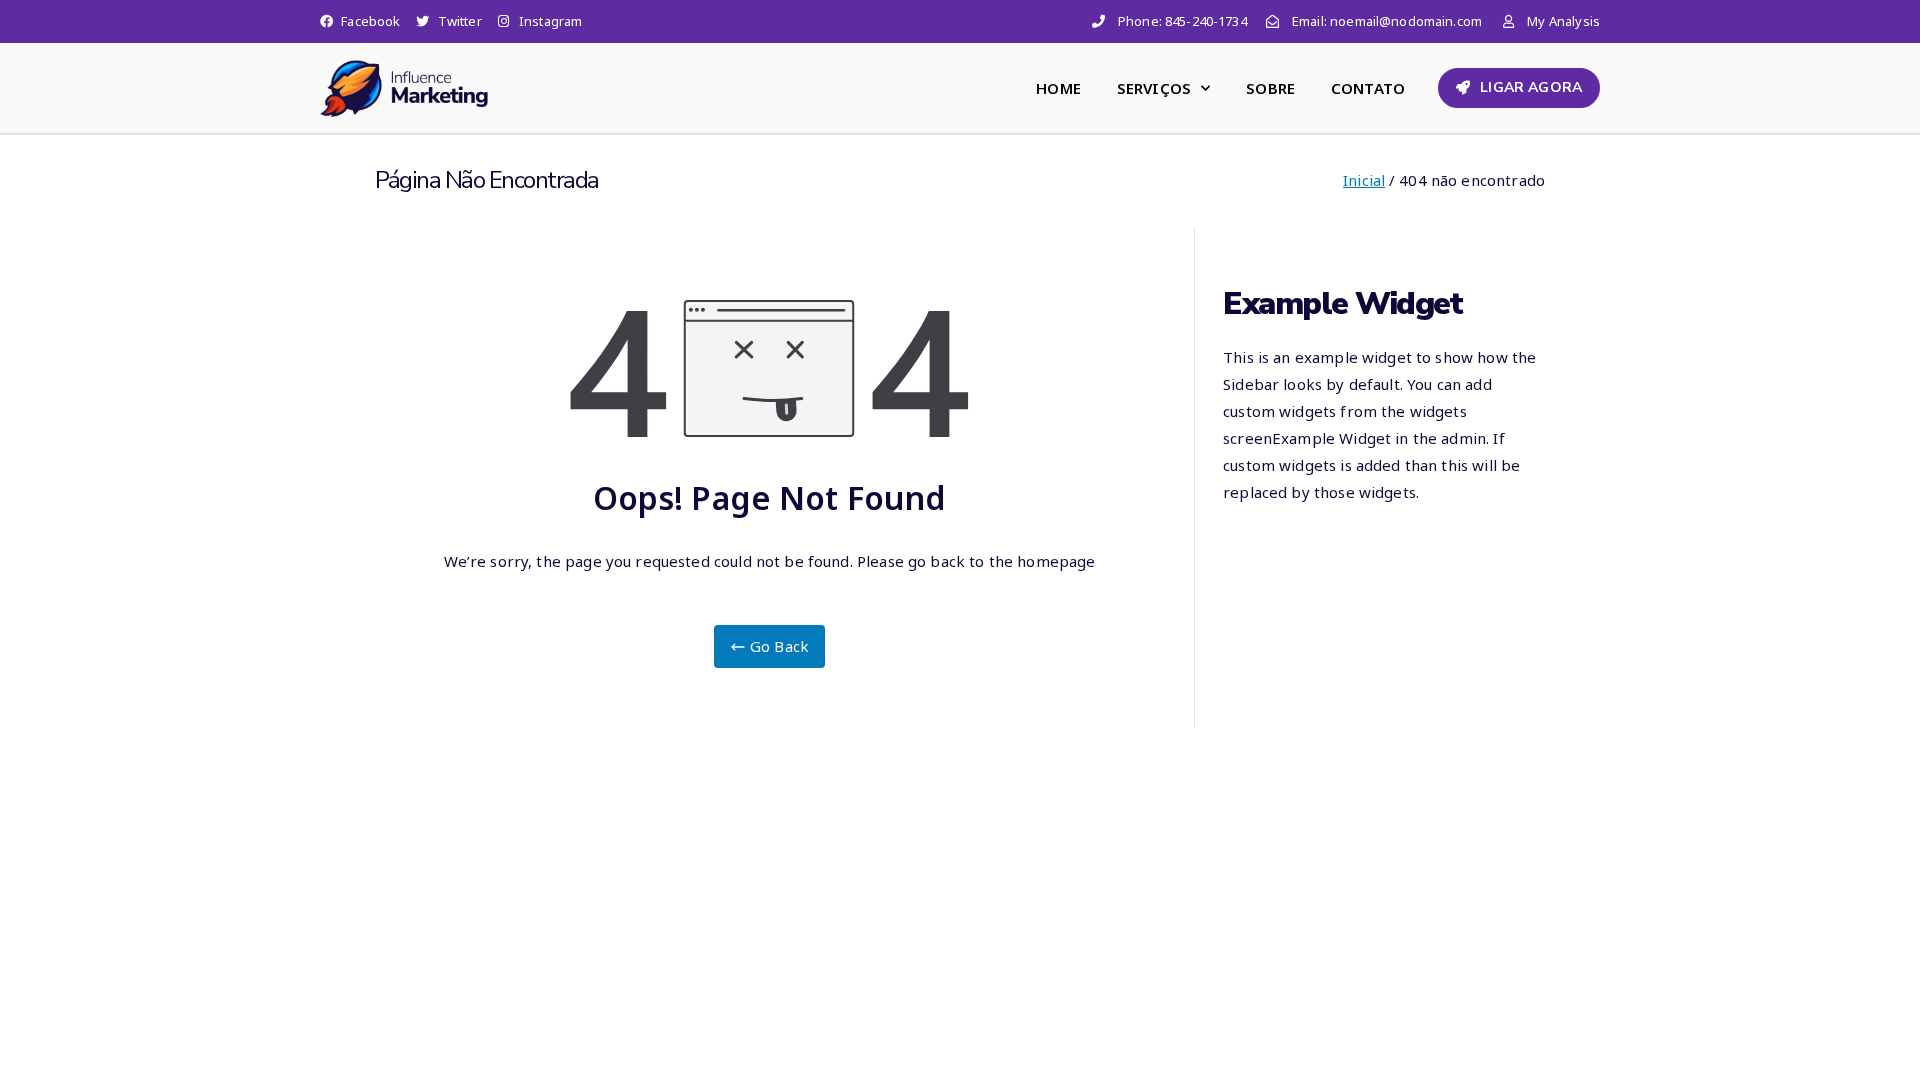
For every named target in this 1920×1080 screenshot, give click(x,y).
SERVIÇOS (1154, 88)
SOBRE (1270, 88)
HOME (1058, 88)
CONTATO (1368, 88)
